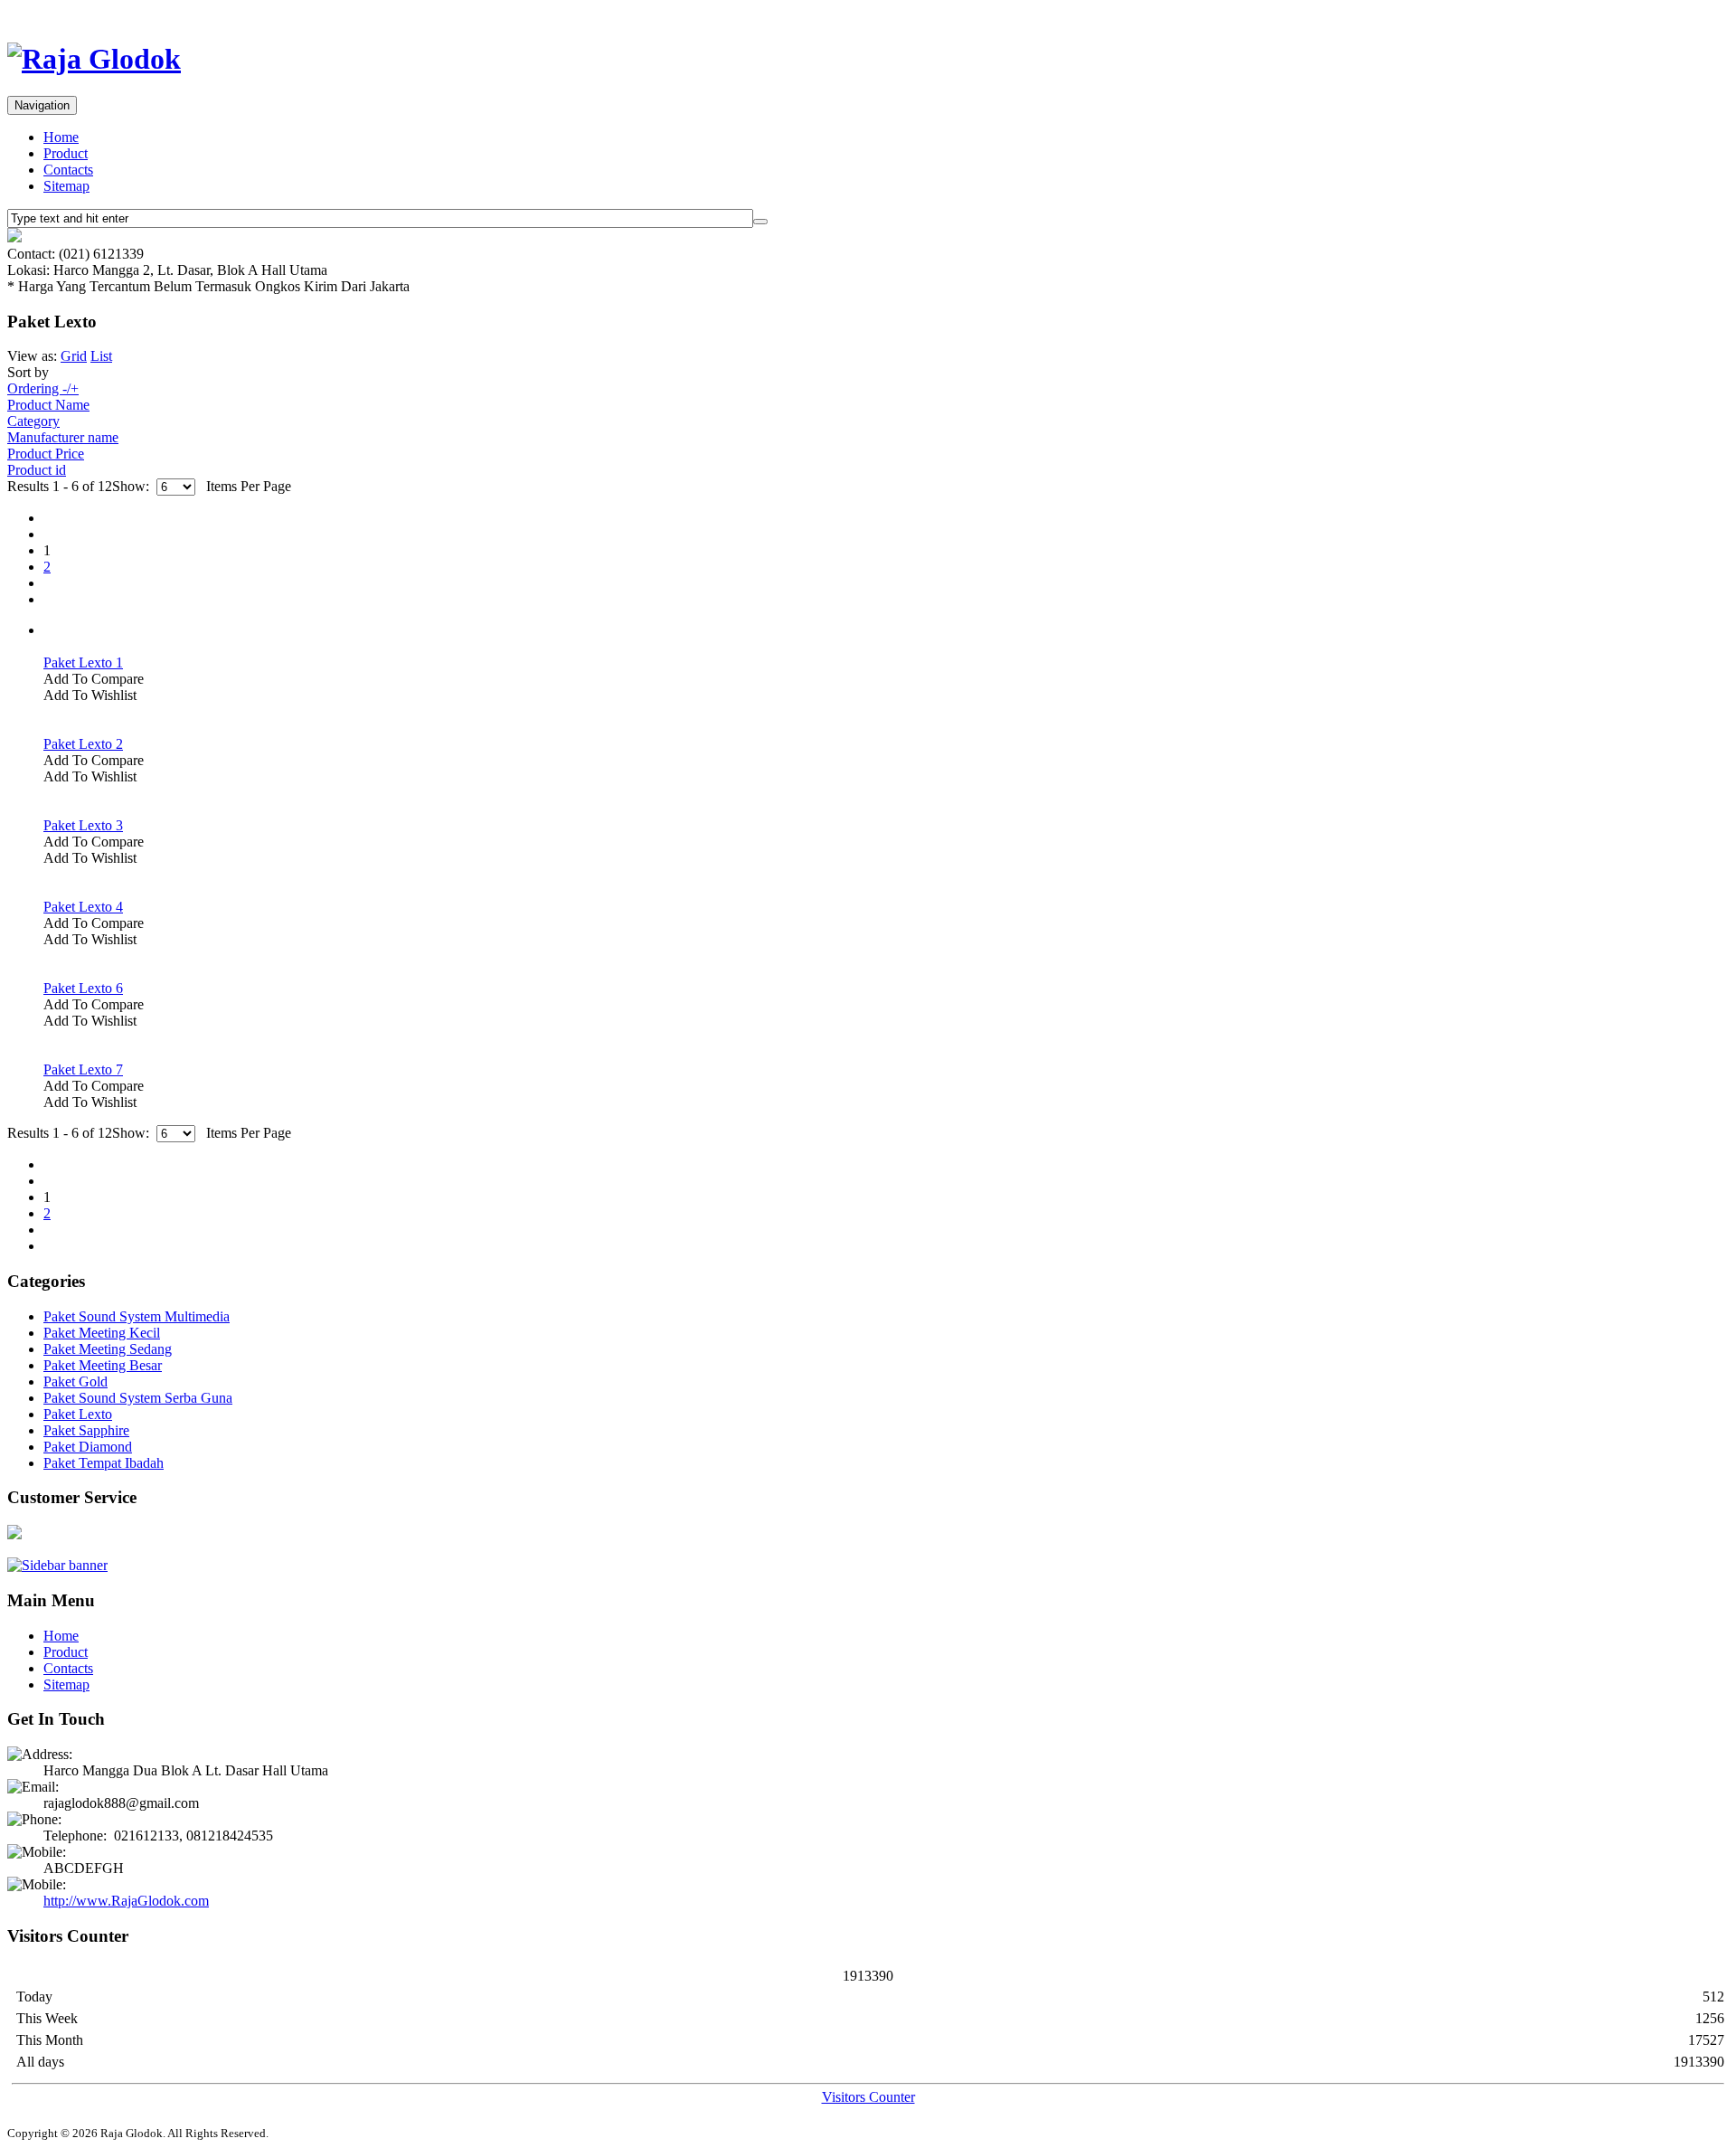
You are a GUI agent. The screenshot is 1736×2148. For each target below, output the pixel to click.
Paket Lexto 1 (83, 662)
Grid (74, 356)
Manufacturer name (63, 437)
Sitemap (66, 186)
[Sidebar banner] (57, 1565)
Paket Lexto (78, 1414)
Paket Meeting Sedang (108, 1349)
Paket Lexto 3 (83, 825)
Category (33, 421)
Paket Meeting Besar (103, 1365)
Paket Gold (75, 1382)
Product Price (46, 454)
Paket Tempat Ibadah (104, 1463)
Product (66, 153)
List (101, 356)
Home (61, 137)
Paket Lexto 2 (83, 744)
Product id (37, 470)
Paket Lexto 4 (83, 907)
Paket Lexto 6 (83, 988)
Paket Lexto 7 (83, 1069)
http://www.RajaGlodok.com (126, 1901)
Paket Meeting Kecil (102, 1333)
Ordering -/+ (43, 388)
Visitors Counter (868, 2097)
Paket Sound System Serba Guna (138, 1398)
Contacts (68, 170)
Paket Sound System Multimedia (137, 1316)
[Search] (760, 222)
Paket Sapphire (86, 1430)
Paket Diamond (88, 1447)
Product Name (48, 405)
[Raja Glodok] (94, 59)
